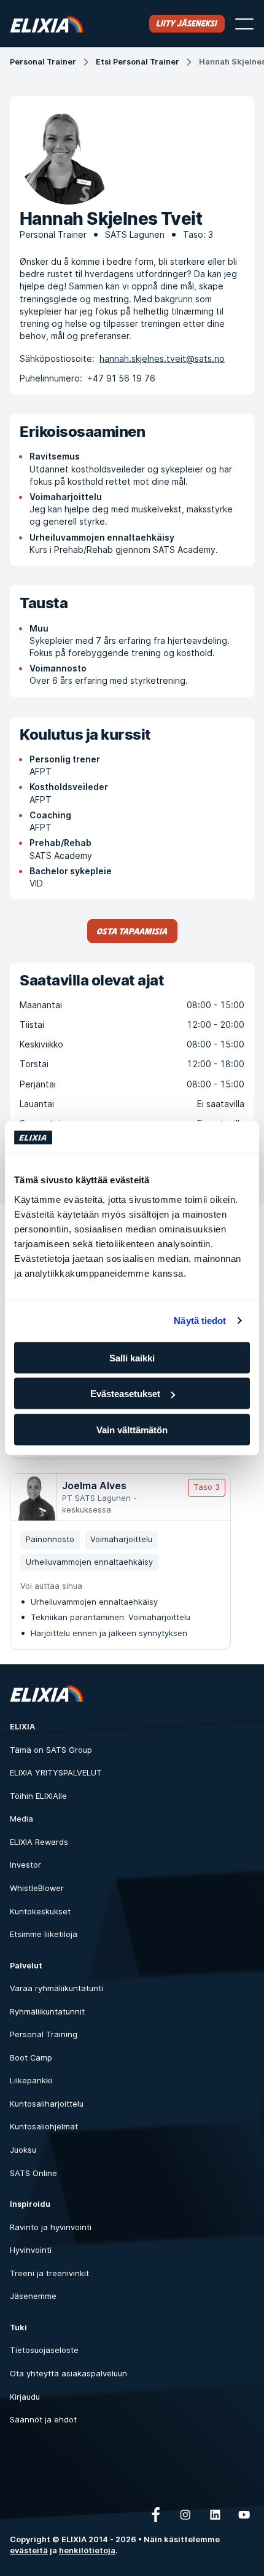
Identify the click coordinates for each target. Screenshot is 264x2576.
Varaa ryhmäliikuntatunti (56, 1988)
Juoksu (23, 2150)
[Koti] (47, 24)
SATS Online (33, 2173)
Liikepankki (31, 2081)
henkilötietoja (87, 2551)
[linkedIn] (215, 2515)
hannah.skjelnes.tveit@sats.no (162, 358)
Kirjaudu (25, 2397)
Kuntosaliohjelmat (44, 2127)
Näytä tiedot (200, 1321)
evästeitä (29, 2551)
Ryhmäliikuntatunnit (47, 2012)
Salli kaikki (132, 1357)
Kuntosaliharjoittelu (47, 2104)
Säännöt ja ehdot (43, 2420)
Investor (25, 1865)
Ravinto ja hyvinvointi (51, 2227)
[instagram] (185, 2515)
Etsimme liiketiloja (44, 1934)
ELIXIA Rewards (39, 1842)
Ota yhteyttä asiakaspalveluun (68, 2374)
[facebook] (156, 2515)
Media (21, 1819)
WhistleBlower (37, 1888)
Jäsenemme (33, 2296)
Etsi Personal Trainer (138, 62)
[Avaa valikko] (244, 24)
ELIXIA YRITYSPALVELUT (56, 1773)
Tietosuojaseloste (44, 2350)
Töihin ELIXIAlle (38, 1796)
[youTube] (244, 2515)
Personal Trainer (43, 62)
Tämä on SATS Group (51, 1750)
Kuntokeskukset (40, 1912)
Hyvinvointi (31, 2250)
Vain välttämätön (132, 1429)
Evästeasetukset (125, 1394)
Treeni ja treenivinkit (49, 2273)
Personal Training (44, 2034)
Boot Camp (31, 2058)
